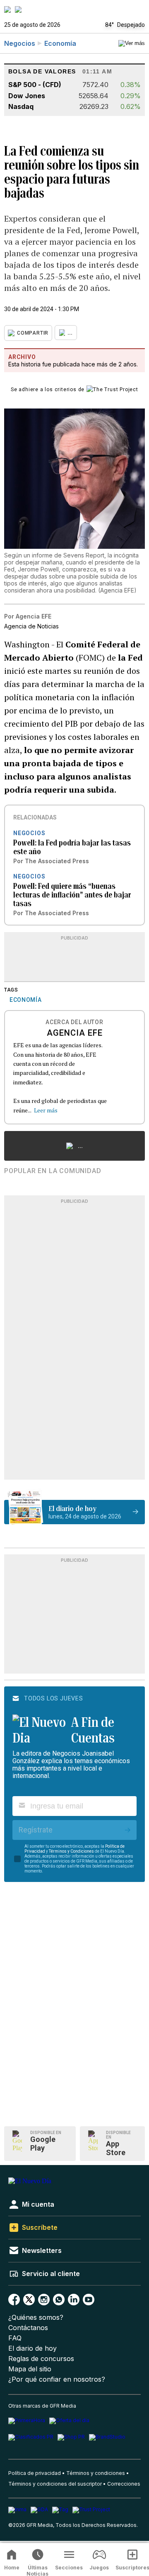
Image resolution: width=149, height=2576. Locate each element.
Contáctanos (28, 2328)
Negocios (20, 43)
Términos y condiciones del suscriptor (55, 2484)
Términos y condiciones (96, 2473)
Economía (60, 43)
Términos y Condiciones (71, 1851)
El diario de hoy (32, 2348)
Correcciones (124, 2484)
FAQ (15, 2338)
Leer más (46, 1110)
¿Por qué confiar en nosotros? (57, 2379)
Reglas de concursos (41, 2359)
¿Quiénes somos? (36, 2317)
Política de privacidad (35, 2473)
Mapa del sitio (30, 2369)
